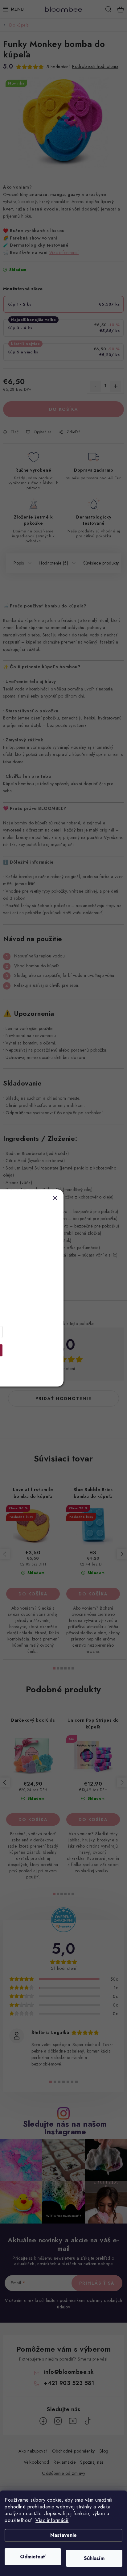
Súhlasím (94, 2558)
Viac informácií (52, 2520)
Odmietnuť (33, 2557)
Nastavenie (63, 2535)
